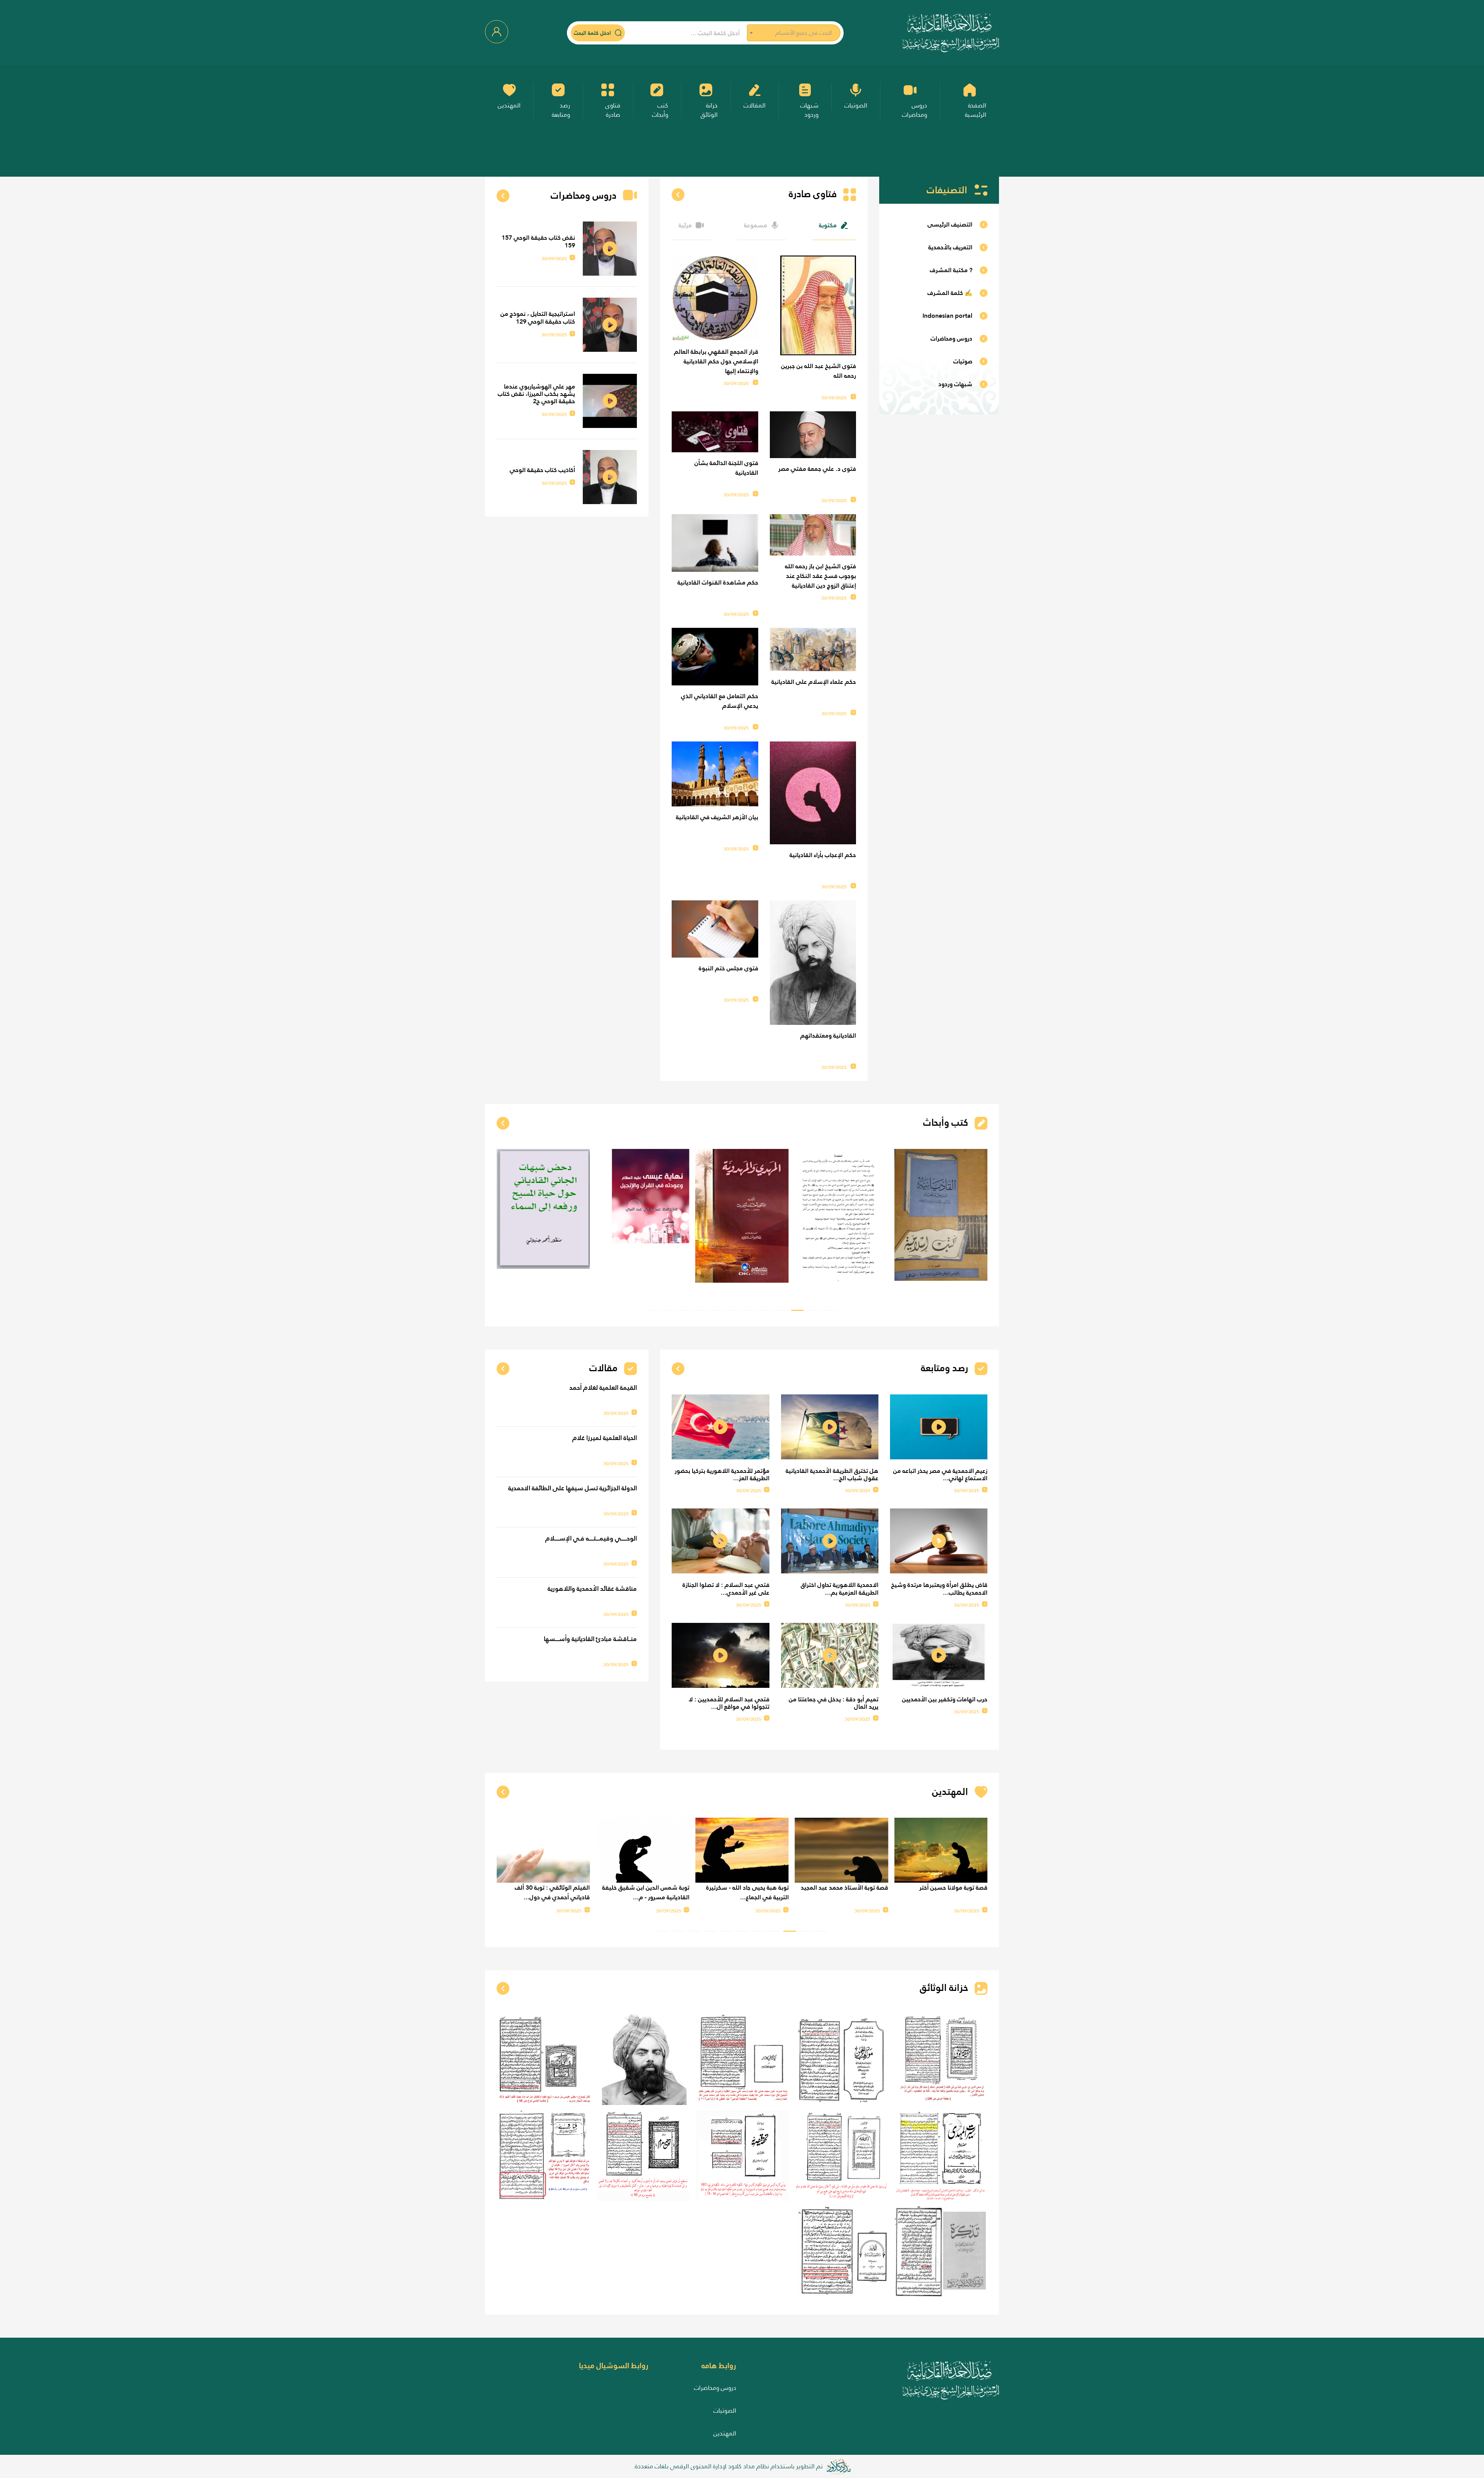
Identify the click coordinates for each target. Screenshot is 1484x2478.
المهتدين (725, 2433)
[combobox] (794, 33)
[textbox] (794, 33)
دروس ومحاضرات (715, 2388)
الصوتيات (725, 2411)
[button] (829, 1310)
